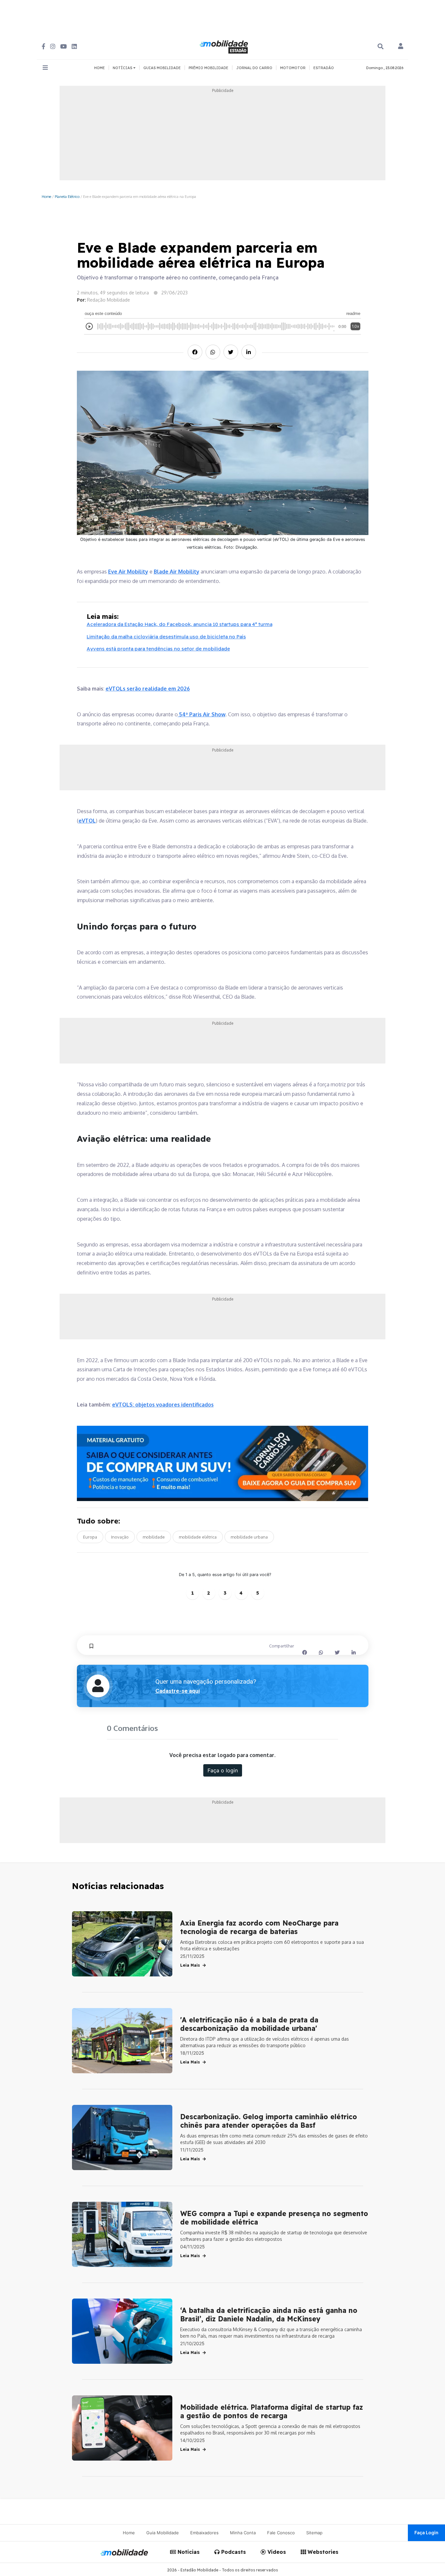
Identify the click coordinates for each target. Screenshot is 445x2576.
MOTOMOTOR (293, 68)
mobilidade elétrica (198, 1537)
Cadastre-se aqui (178, 1691)
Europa (90, 1537)
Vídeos (276, 2552)
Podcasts (233, 2552)
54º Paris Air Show (202, 714)
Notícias (188, 2552)
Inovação (120, 1537)
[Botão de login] (401, 47)
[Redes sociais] (43, 46)
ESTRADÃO (324, 68)
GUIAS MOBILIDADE (162, 68)
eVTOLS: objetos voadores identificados (163, 1405)
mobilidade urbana (249, 1537)
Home (46, 196)
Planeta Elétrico (67, 196)
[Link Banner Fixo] (223, 1463)
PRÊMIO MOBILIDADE (208, 68)
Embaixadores (204, 2533)
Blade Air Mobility (177, 572)
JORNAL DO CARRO (254, 68)
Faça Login (426, 2532)
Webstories (322, 2552)
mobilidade (154, 1537)
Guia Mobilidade (163, 2533)
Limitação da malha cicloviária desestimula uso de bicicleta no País (166, 637)
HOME (100, 68)
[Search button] (380, 46)
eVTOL (87, 821)
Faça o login (223, 1770)
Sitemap (314, 2533)
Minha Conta (243, 2533)
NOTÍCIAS (123, 68)
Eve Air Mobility (128, 572)
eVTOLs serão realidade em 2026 (148, 689)
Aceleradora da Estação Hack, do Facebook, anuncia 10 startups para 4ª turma (179, 624)
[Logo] (225, 46)
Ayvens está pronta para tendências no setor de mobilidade (158, 649)
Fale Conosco (281, 2533)
